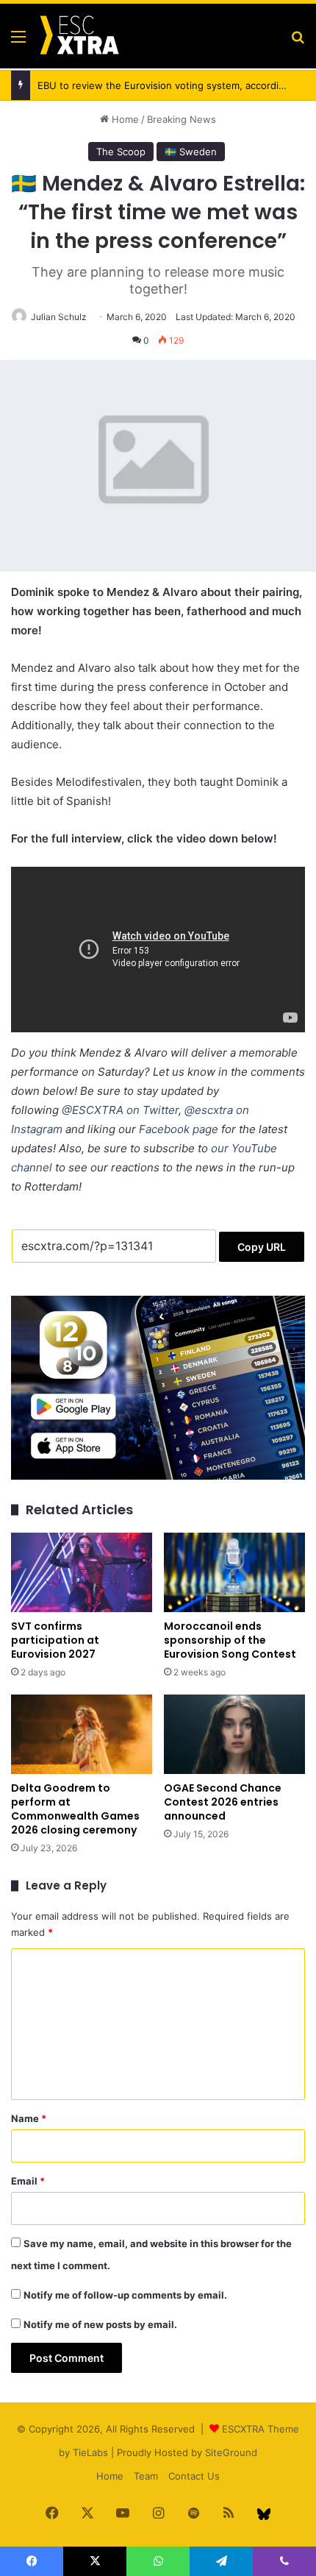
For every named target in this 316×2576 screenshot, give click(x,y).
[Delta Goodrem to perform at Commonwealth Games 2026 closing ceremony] (82, 1734)
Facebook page (179, 1129)
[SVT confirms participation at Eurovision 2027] (82, 1572)
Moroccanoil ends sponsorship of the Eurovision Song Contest (230, 1640)
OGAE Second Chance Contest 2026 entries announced (223, 1802)
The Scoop (121, 152)
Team (146, 2476)
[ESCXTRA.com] (79, 36)
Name (29, 2118)
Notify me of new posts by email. (100, 2324)
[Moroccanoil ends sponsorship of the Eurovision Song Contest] (234, 1572)
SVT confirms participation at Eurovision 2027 (55, 1640)
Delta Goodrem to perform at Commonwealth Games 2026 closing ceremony (75, 1809)
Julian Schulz (59, 317)
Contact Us (194, 2476)
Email (28, 2181)
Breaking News (182, 119)
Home (124, 119)
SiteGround (231, 2452)
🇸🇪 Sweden (191, 152)
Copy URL (262, 1247)
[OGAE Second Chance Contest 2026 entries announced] (234, 1734)
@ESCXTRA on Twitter (120, 1110)
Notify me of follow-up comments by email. (125, 2295)
